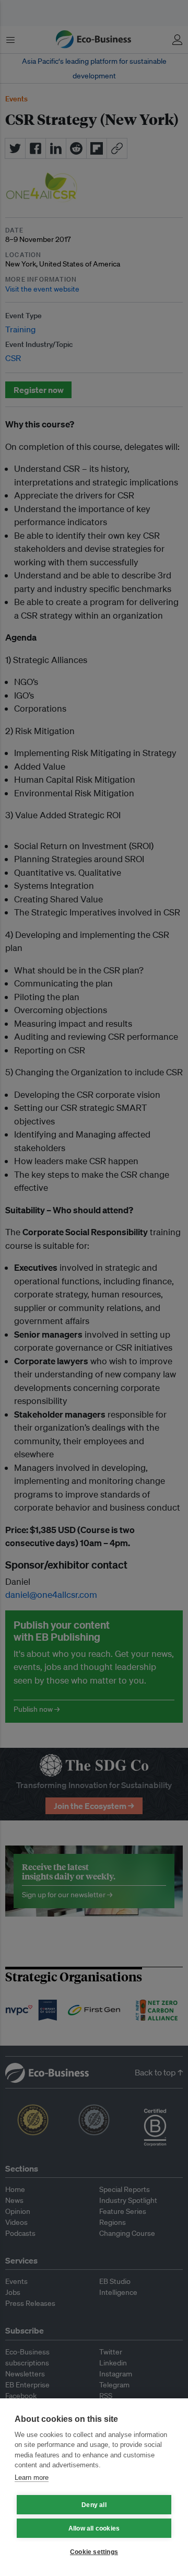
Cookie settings (94, 2552)
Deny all (94, 2505)
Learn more (32, 2478)
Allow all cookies (94, 2528)
